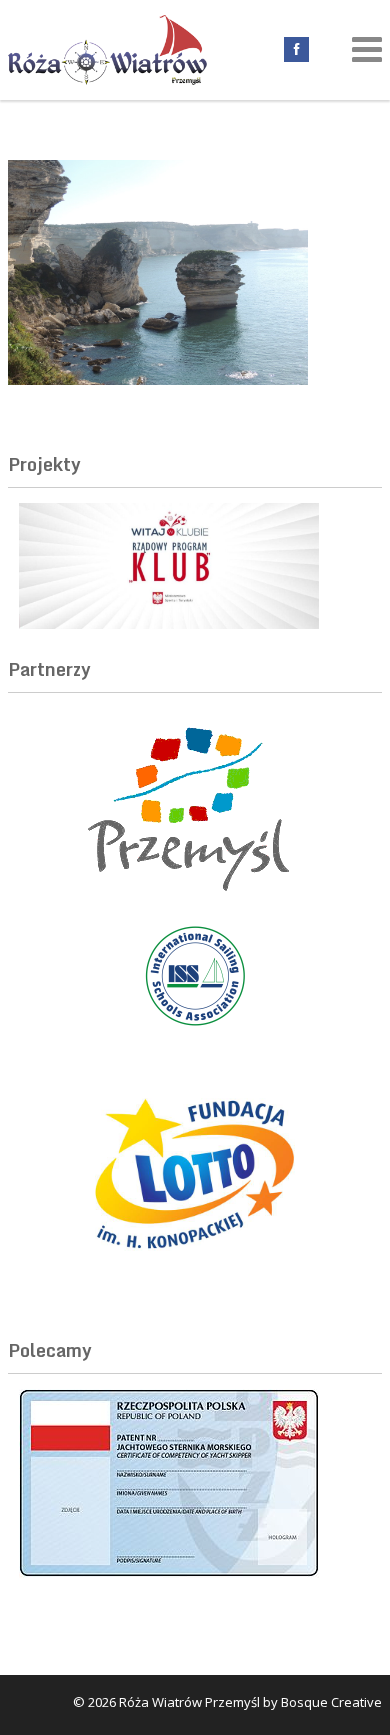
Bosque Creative (331, 1702)
